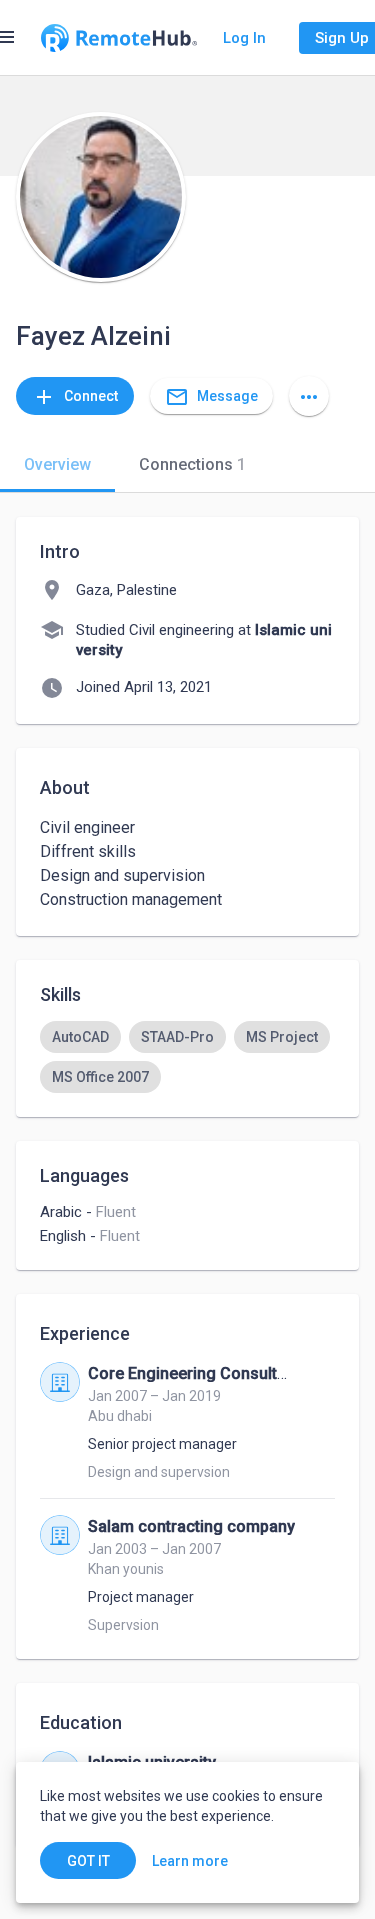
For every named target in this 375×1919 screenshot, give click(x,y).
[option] (80, 1037)
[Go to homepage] (119, 38)
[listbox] (187, 1057)
